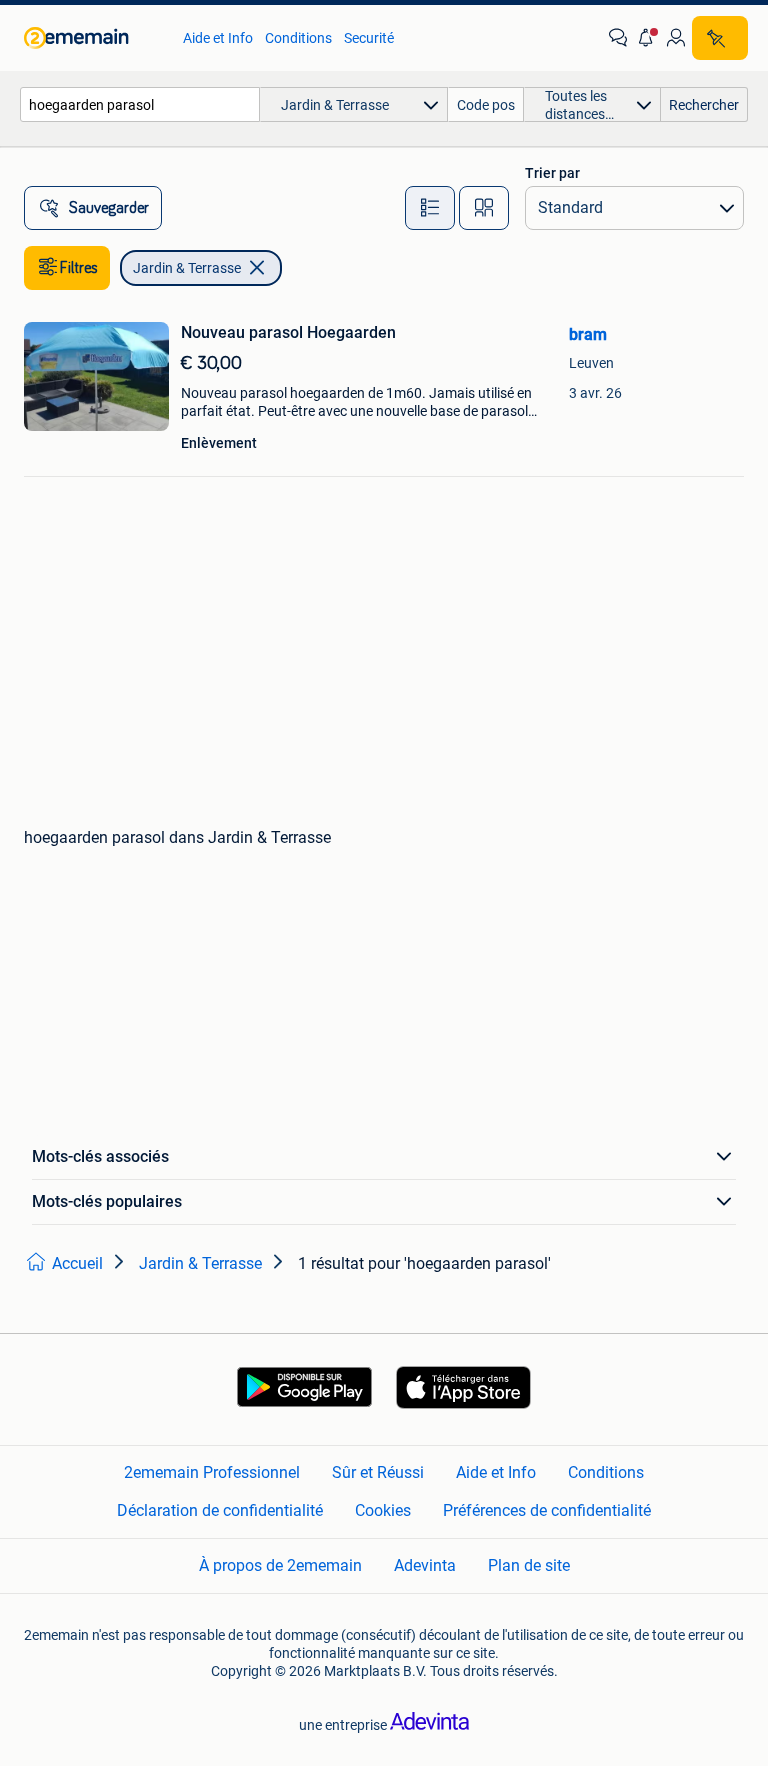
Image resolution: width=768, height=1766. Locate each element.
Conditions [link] (298, 38)
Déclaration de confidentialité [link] (220, 1510)
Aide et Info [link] (218, 38)
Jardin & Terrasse (187, 268)
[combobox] (140, 104)
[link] (93, 38)
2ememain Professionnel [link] (212, 1472)
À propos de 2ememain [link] (280, 1565)
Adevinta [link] (425, 1565)
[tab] (430, 208)
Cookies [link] (383, 1510)
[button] (647, 38)
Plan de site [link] (529, 1565)
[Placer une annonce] (720, 38)
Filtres (79, 268)
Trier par (552, 173)
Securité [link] (369, 38)
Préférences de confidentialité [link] (547, 1510)
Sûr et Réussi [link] (378, 1472)
